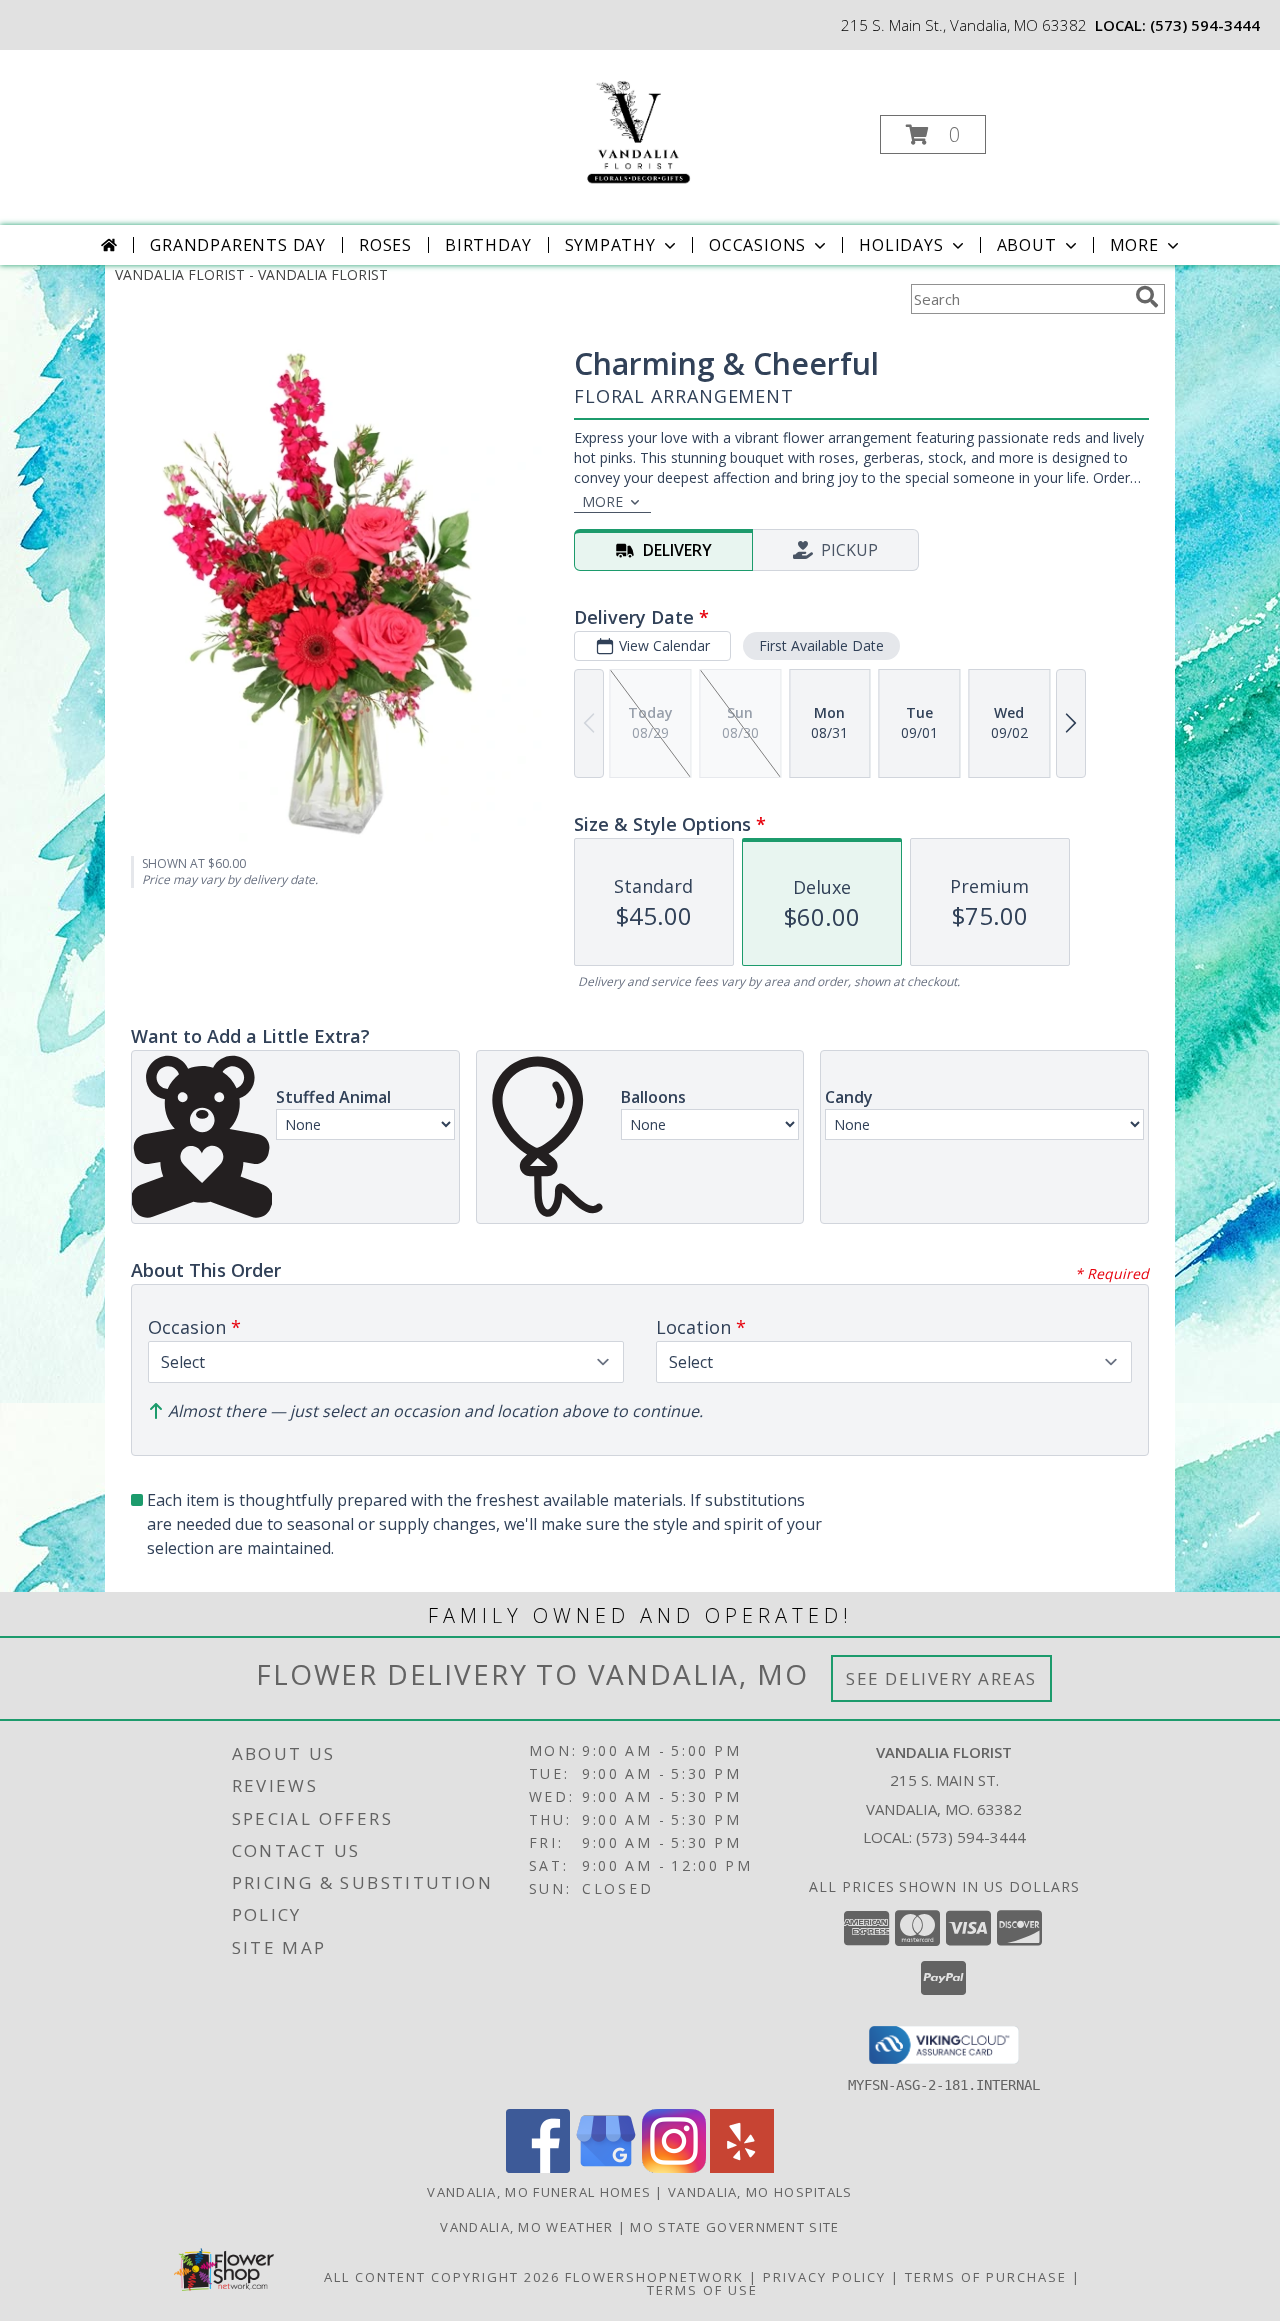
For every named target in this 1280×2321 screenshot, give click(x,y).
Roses (385, 245)
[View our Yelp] (742, 2167)
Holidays (901, 245)
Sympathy (610, 245)
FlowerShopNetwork (654, 2277)
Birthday (488, 245)
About (1027, 245)
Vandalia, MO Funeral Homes (539, 2192)
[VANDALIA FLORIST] (638, 128)
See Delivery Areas (941, 1678)
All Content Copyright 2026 (442, 2277)
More (1134, 245)
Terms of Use (702, 2290)
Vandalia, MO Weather (526, 2227)
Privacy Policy (824, 2277)
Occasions (757, 245)
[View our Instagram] (674, 2167)
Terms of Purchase (986, 2277)
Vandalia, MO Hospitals (760, 2192)
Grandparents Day (238, 245)
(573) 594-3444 (1205, 25)
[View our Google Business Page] (606, 2167)
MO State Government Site (734, 2227)
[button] (933, 134)
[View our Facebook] (538, 2167)
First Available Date (821, 645)
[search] (1147, 297)
